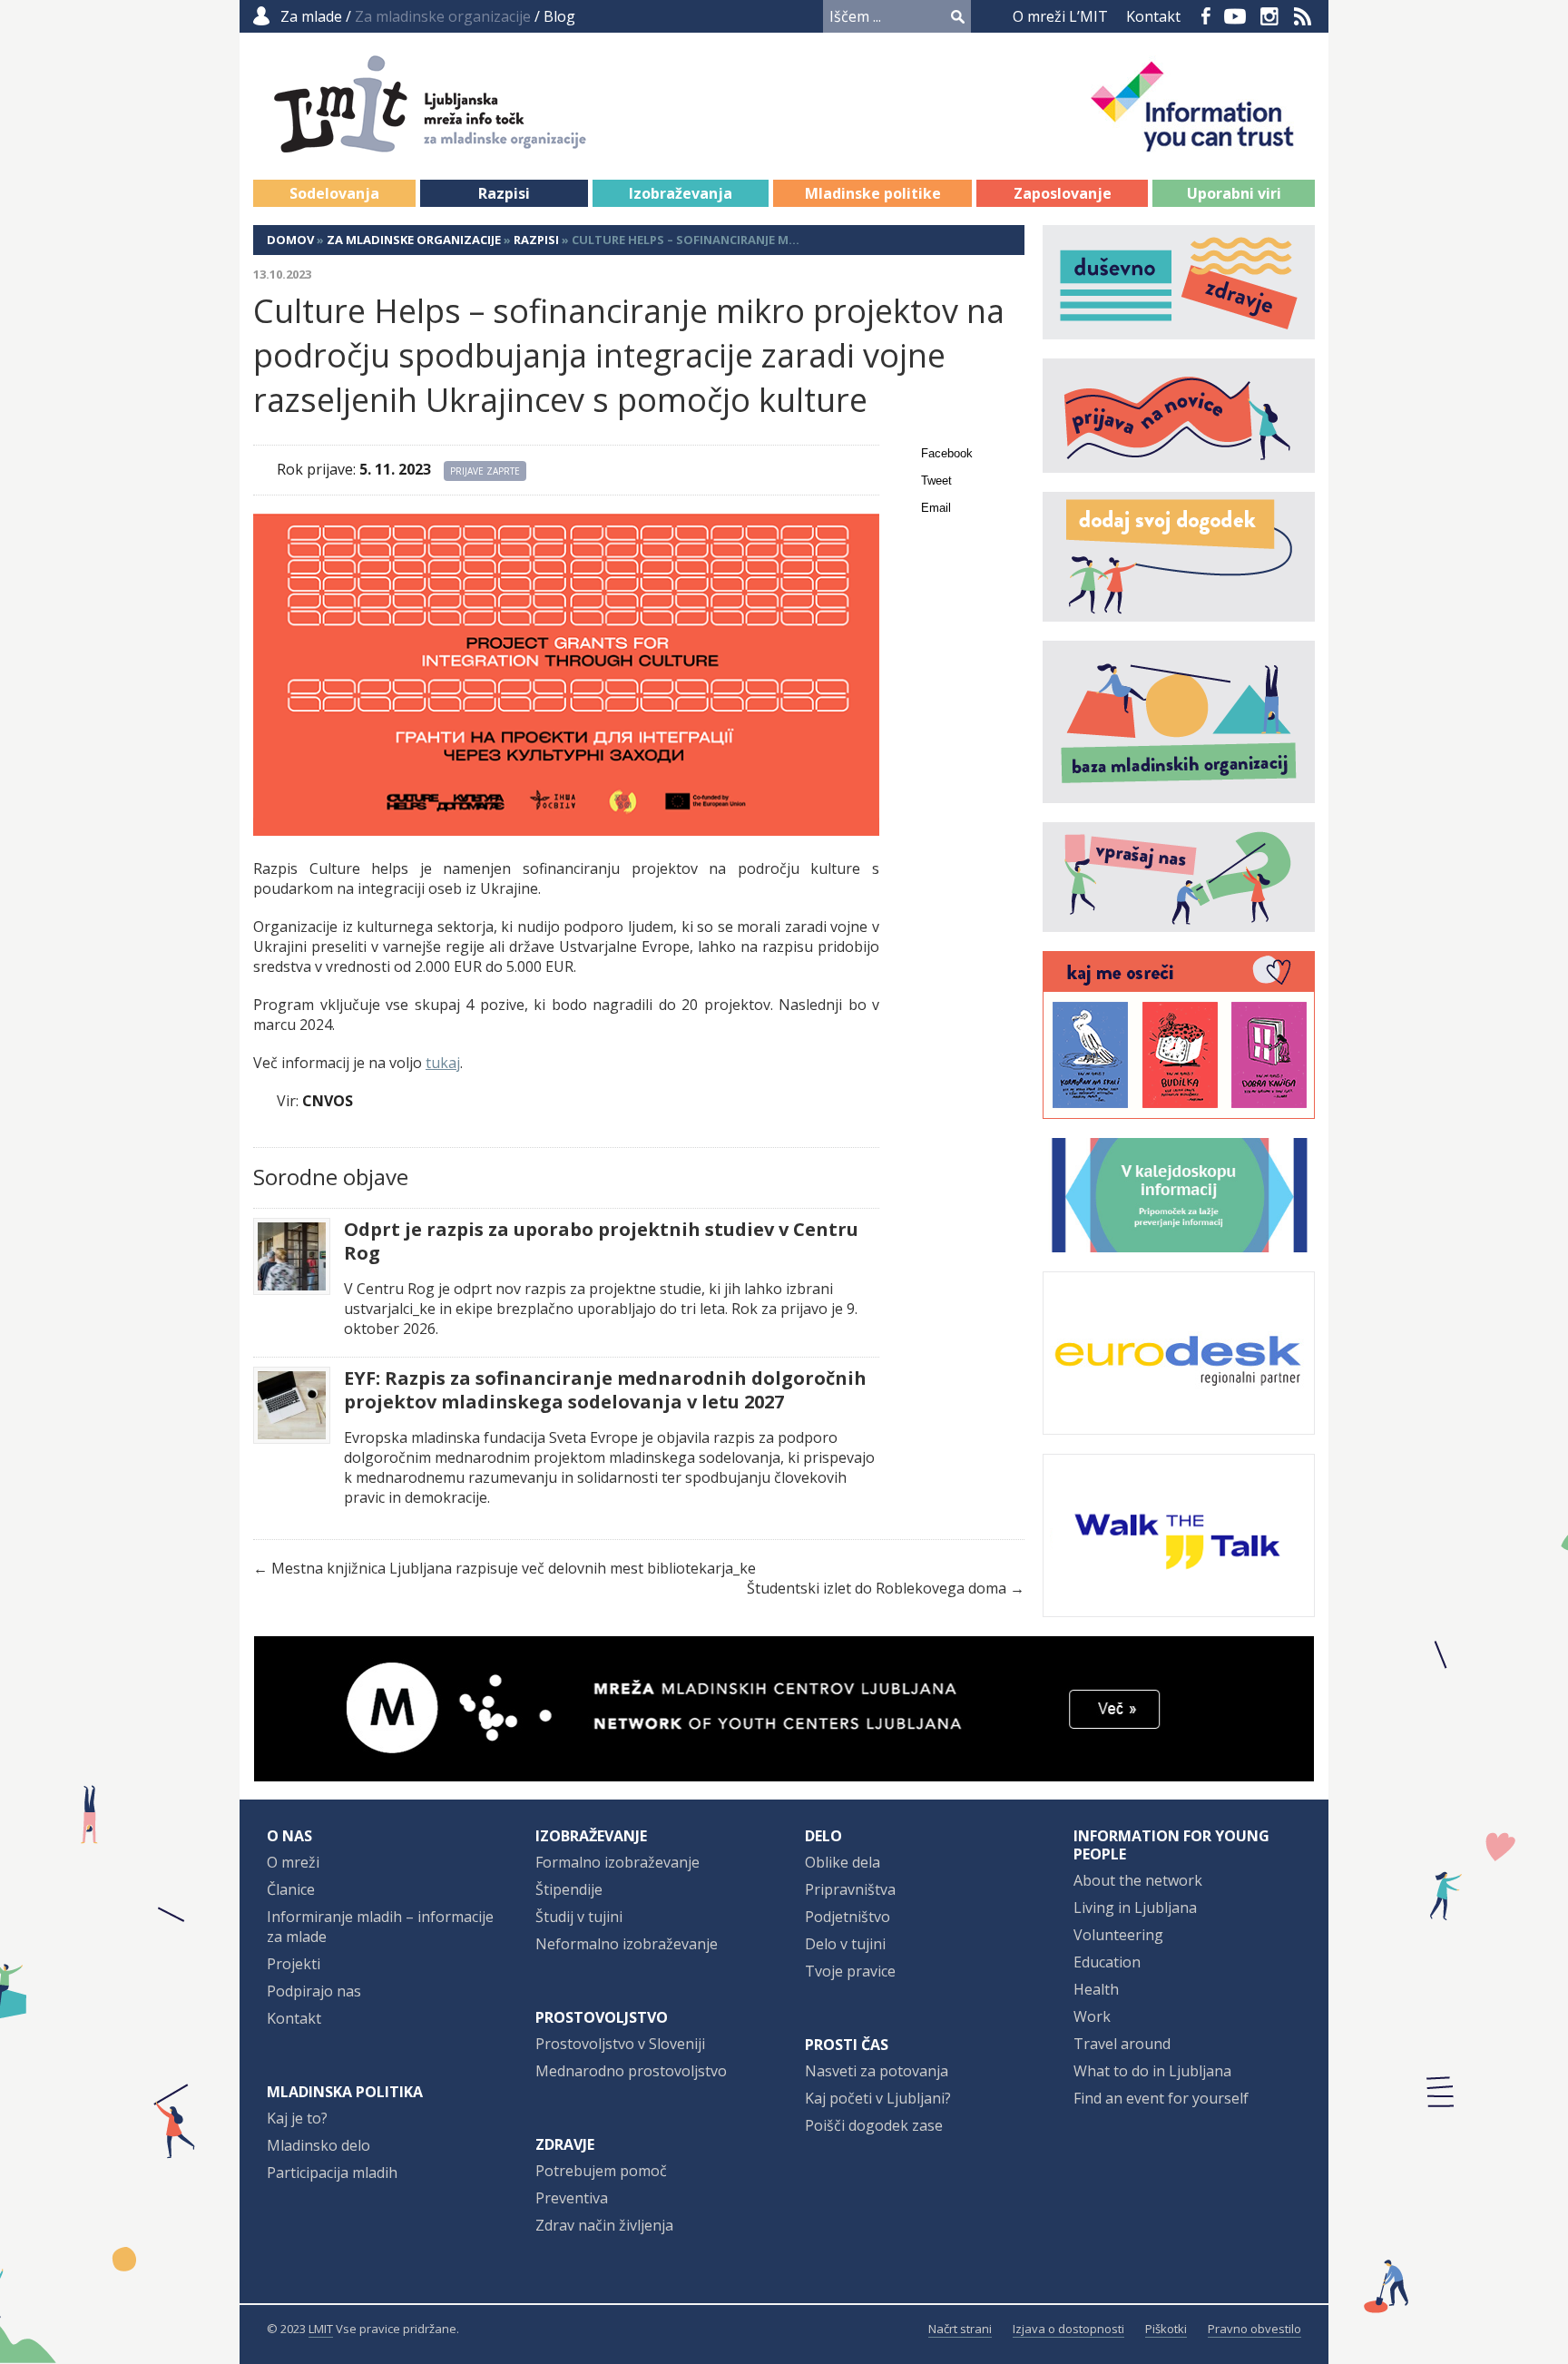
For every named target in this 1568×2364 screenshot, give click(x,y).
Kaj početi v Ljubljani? (878, 2098)
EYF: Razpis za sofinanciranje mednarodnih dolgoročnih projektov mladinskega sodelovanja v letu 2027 (605, 1390)
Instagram (1269, 16)
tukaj (443, 1063)
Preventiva (572, 2198)
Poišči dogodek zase (874, 2125)
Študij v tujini (579, 1917)
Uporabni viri (1234, 193)
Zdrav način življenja (604, 2225)
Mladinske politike (873, 193)
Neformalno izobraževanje (627, 1944)
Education (1107, 1962)
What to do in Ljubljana (1152, 2071)
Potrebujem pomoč (601, 2171)
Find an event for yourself (1161, 2098)
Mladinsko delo (318, 2145)
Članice (291, 1889)
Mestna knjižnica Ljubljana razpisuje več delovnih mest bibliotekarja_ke (514, 1568)
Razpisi (504, 193)
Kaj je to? (297, 2118)
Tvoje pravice (850, 1971)
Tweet (936, 481)
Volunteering (1118, 1935)
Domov (290, 240)
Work (1092, 2016)
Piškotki (1166, 2329)
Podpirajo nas (314, 1991)
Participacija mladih (332, 2173)
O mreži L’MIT (1060, 16)
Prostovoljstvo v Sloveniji (620, 2044)
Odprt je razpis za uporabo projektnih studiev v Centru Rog (601, 1241)
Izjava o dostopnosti (1068, 2329)
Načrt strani (960, 2329)
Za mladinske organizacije (414, 240)
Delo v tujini (845, 1944)
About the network (1138, 1880)
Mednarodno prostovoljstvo (631, 2071)
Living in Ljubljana (1135, 1908)
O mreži (293, 1862)
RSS (1303, 16)
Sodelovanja (334, 193)
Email (936, 508)
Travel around (1122, 2044)
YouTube (1235, 16)
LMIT (321, 2329)
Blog (559, 16)
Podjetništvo (848, 1917)
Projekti (294, 1964)
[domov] (450, 142)
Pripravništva (850, 1889)
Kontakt (1153, 16)
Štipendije (569, 1889)
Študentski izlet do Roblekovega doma (877, 1588)
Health (1096, 1989)
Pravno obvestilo (1254, 2329)
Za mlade (311, 16)
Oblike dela (843, 1862)
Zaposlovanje (1063, 193)
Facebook (1206, 16)
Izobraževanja (681, 193)
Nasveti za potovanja (877, 2071)
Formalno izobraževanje (617, 1862)
